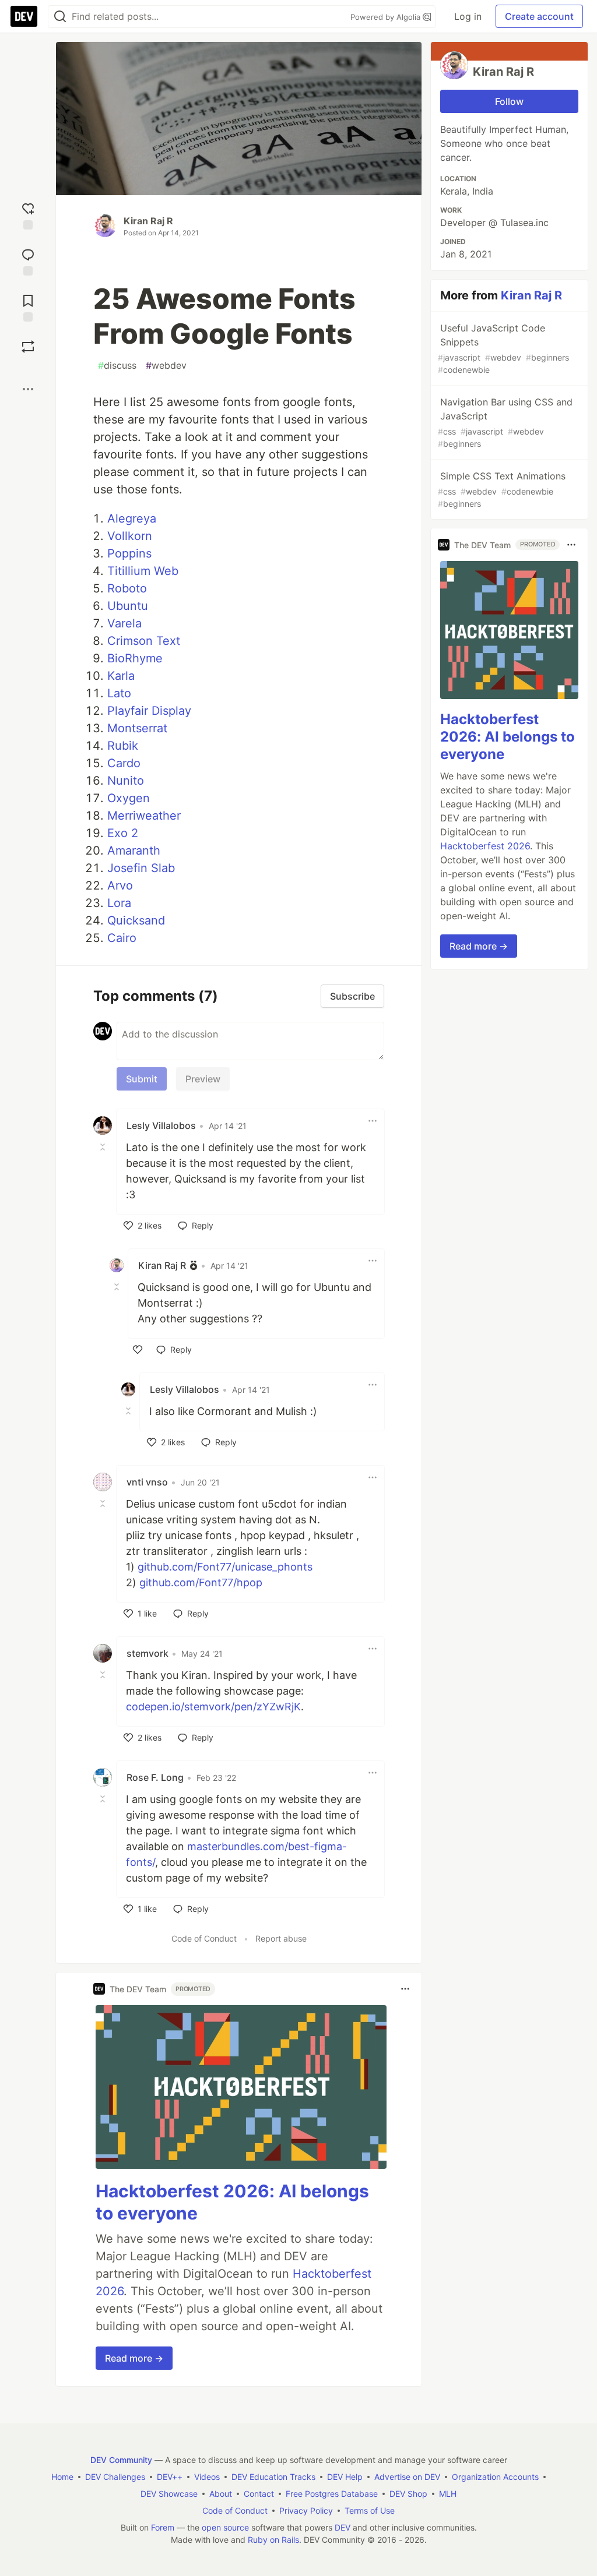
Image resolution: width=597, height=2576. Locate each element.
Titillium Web (143, 571)
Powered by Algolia (387, 17)
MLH (448, 2494)
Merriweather (144, 816)
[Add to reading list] (28, 307)
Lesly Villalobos (161, 1125)
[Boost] (28, 347)
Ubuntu (128, 606)
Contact (259, 2494)
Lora (119, 903)
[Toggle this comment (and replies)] (104, 1146)
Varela (124, 623)
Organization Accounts (495, 2477)
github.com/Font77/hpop (201, 1582)
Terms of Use (370, 2510)
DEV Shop (408, 2494)
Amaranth (134, 851)
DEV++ (170, 2477)
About (221, 2494)
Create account (539, 16)
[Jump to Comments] (28, 261)
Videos (207, 2477)
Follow (509, 101)
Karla (121, 676)
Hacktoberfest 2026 (485, 846)
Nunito (126, 781)
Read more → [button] (134, 2358)
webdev (166, 365)
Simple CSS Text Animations (502, 489)
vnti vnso (147, 1482)
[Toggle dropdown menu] (373, 1121)
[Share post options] (28, 389)
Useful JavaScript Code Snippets (503, 348)
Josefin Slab (141, 868)
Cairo (122, 938)
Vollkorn (130, 536)
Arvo (120, 885)
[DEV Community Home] (24, 16)
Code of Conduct (204, 1938)
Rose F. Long (155, 1777)
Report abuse (281, 1938)
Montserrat (137, 728)
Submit (142, 1079)
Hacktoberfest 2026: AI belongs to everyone (508, 737)
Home (62, 2477)
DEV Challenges (115, 2477)
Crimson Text (144, 641)
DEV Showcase (169, 2494)
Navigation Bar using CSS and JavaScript (505, 422)
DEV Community (121, 2460)
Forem (163, 2527)
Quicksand (136, 920)
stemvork (148, 1653)
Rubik (123, 746)
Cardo (124, 763)
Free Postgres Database (332, 2494)
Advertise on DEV (407, 2477)
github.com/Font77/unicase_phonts (225, 1567)
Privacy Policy (306, 2510)
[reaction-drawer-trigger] (28, 215)
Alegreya (132, 518)
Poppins (129, 553)
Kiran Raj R (148, 221)
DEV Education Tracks (273, 2477)
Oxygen (129, 798)
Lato (119, 693)
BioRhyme (135, 658)
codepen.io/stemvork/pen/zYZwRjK (213, 1707)
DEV (343, 2527)
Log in (468, 16)
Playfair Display (149, 711)
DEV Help (345, 2477)
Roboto (127, 588)
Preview (203, 1079)
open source (225, 2527)
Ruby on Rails (273, 2540)
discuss (117, 365)
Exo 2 (123, 833)
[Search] (60, 17)
